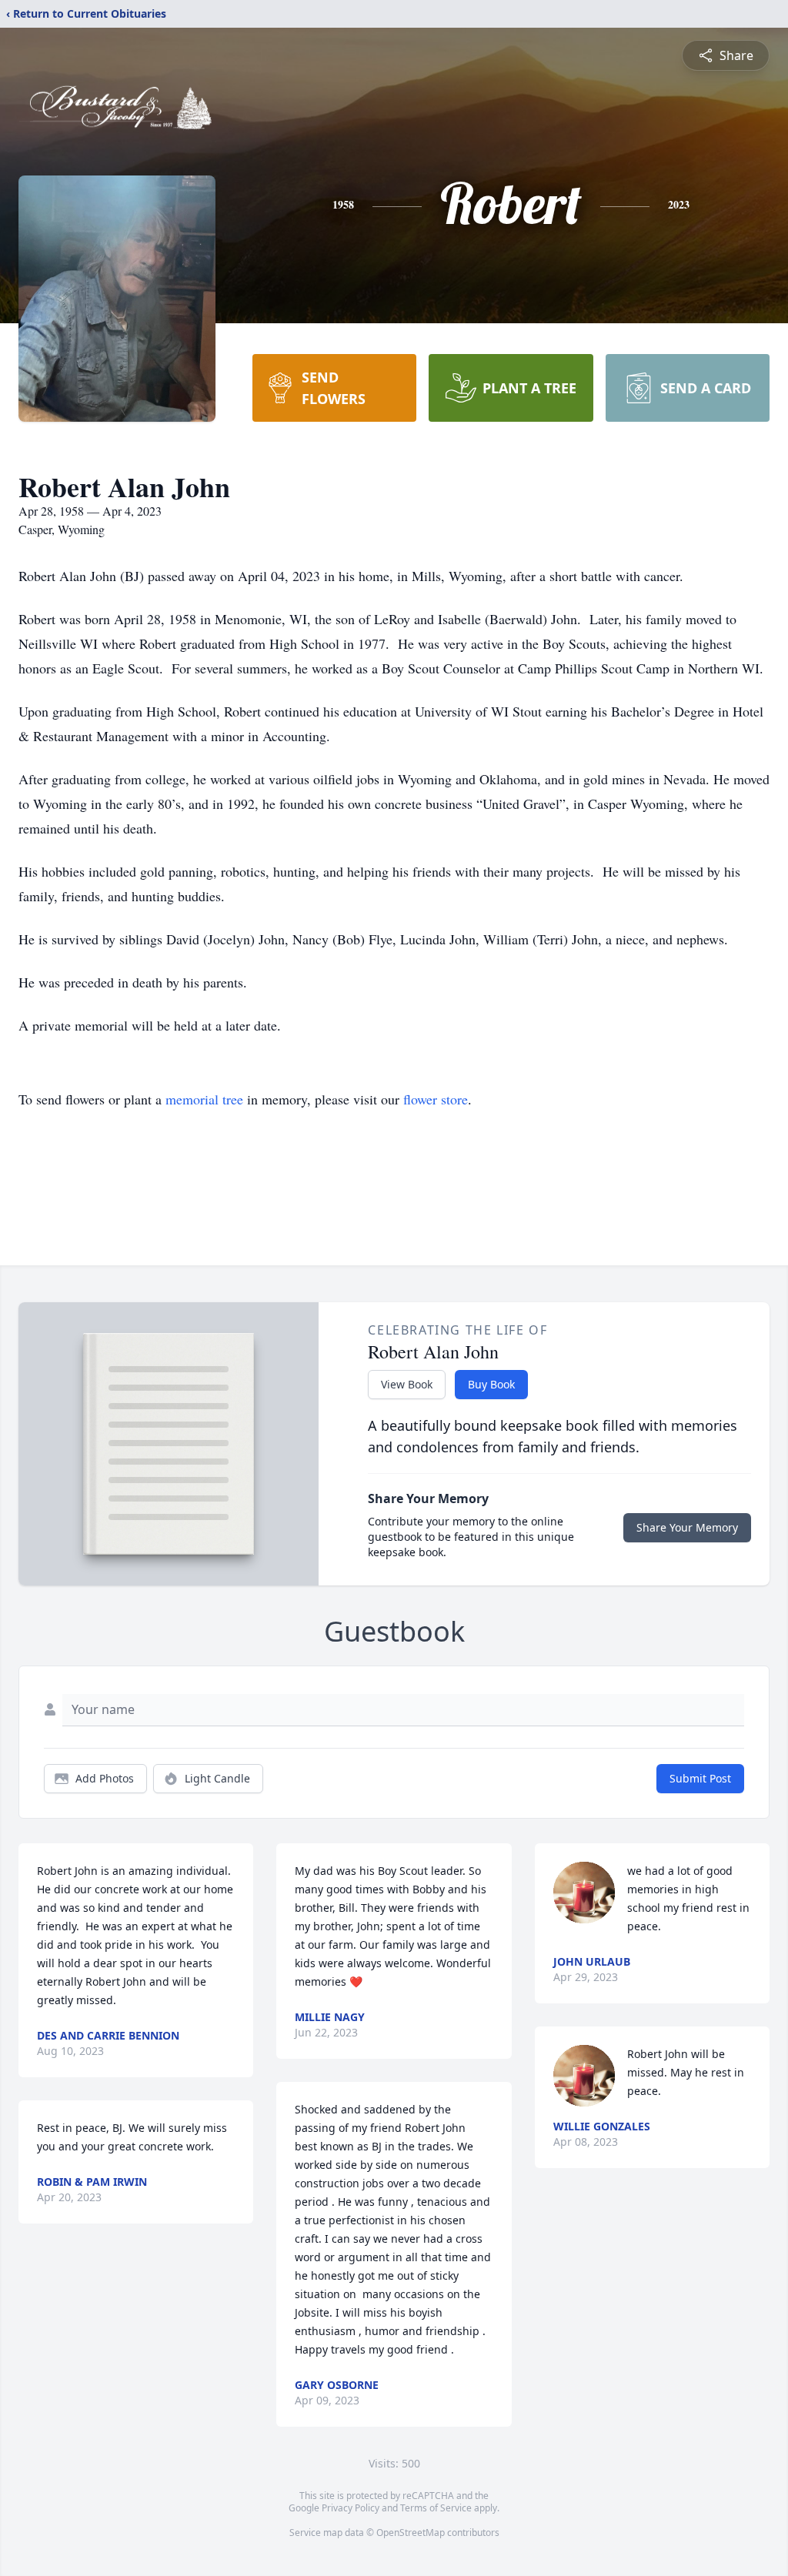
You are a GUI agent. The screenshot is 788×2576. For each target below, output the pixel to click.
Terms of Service (436, 2508)
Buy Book (491, 1384)
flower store (436, 1099)
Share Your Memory (687, 1527)
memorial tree (204, 1099)
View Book (407, 1384)
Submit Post (700, 1778)
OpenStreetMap (411, 2533)
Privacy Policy (351, 2508)
